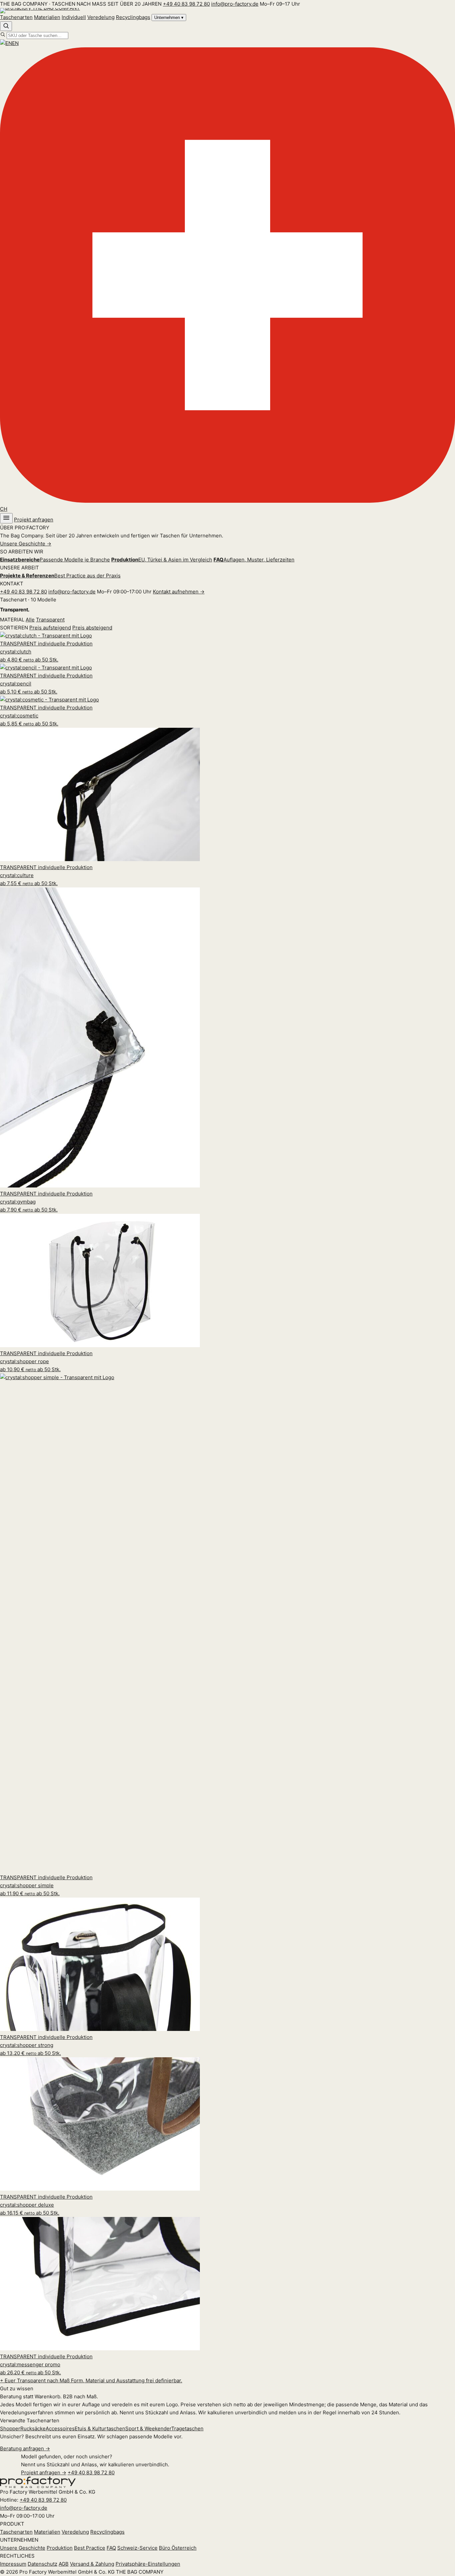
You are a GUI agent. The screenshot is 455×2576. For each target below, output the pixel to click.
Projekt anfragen (34, 520)
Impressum (13, 2564)
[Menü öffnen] (6, 518)
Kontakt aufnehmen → (179, 592)
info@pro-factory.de (235, 4)
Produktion (60, 2548)
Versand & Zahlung (92, 2564)
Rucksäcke (33, 2428)
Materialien (47, 17)
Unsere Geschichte (23, 2548)
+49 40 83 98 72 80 (186, 4)
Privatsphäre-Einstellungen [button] (148, 2564)
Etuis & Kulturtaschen (100, 2428)
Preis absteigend (92, 628)
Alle (30, 620)
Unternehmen (169, 18)
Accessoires (60, 2428)
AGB (64, 2564)
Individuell (74, 17)
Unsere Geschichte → (26, 544)
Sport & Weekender (148, 2428)
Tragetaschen (187, 2428)
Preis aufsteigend (50, 628)
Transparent (50, 620)
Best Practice (90, 2548)
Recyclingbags (133, 17)
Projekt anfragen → (44, 2472)
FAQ (111, 2548)
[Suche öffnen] (6, 26)
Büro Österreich (178, 2548)
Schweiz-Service (137, 2548)
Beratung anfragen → (25, 2448)
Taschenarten (16, 17)
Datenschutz (42, 2564)
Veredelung (101, 17)
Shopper (10, 2428)
